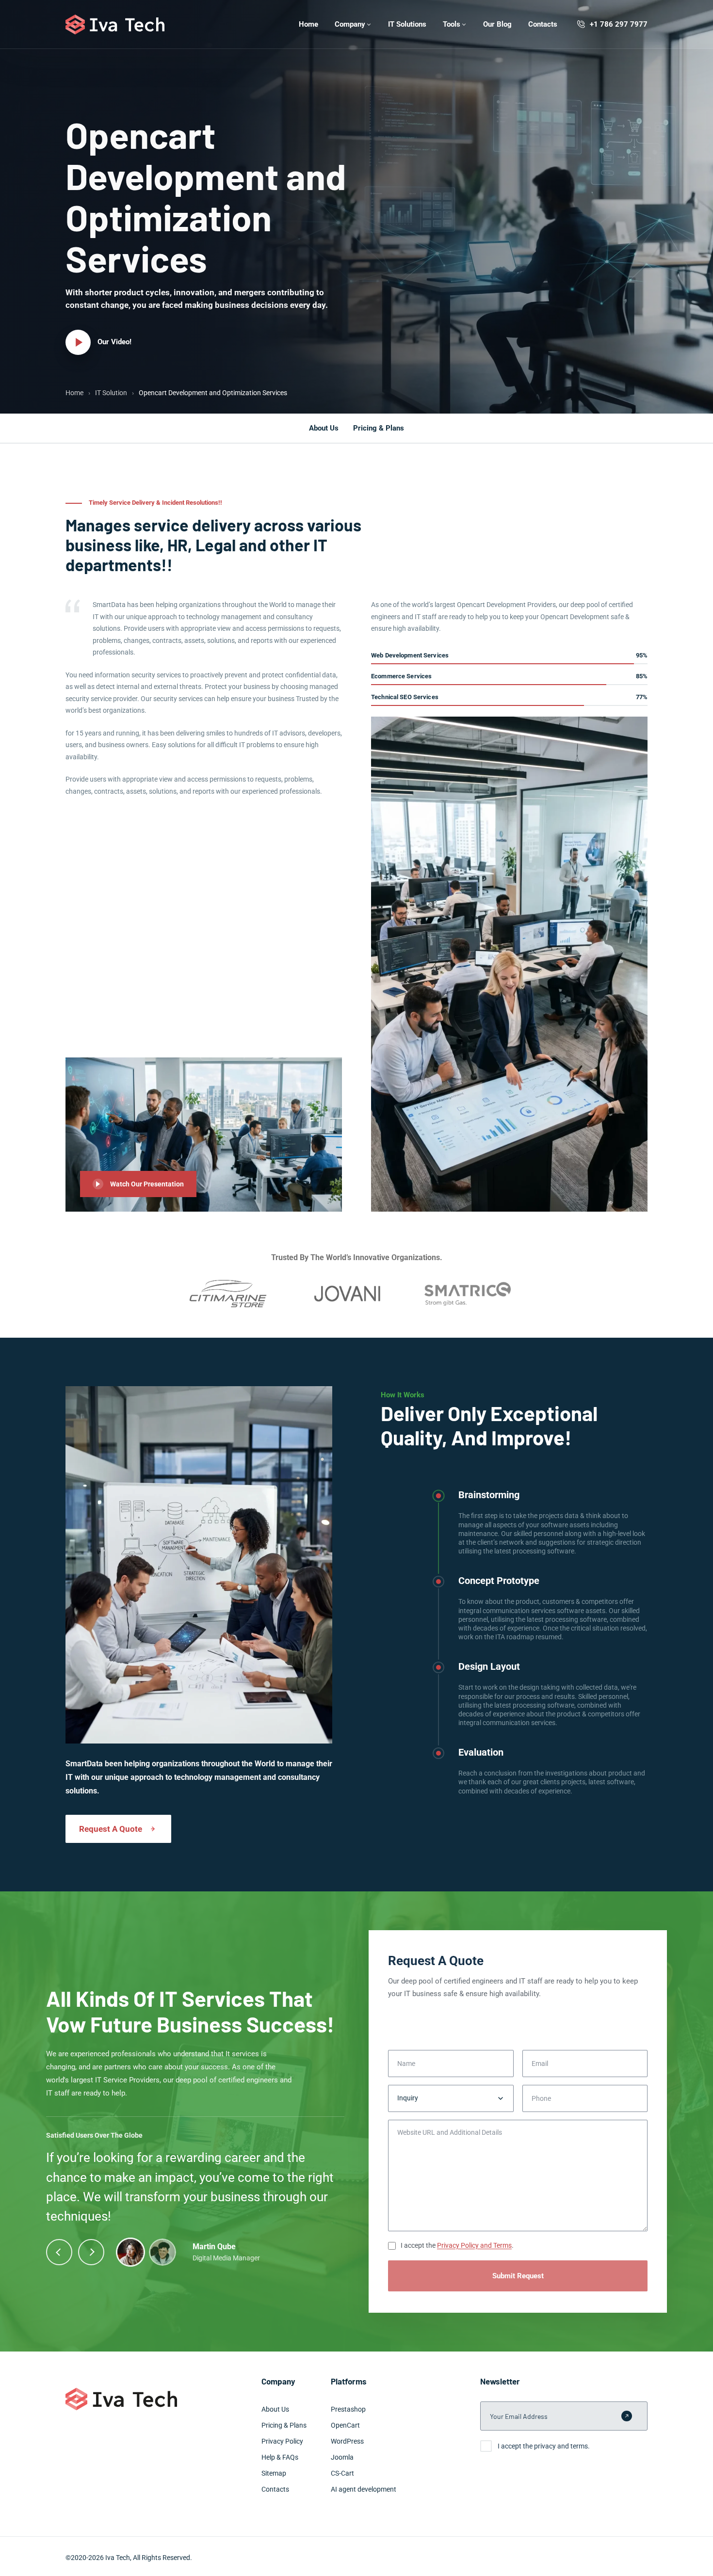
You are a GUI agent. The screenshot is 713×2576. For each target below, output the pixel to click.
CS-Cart (342, 2473)
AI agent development (364, 2489)
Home (308, 24)
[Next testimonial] (91, 2252)
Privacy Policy (282, 2441)
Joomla (342, 2457)
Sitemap (274, 2473)
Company (350, 24)
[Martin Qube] (130, 2252)
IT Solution (111, 393)
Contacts (543, 24)
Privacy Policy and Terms (474, 2245)
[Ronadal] (162, 2252)
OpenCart (345, 2425)
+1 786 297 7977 (619, 24)
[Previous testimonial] (59, 2252)
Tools (452, 24)
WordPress (347, 2441)
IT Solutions (407, 24)
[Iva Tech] (115, 24)
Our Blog (497, 24)
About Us (324, 428)
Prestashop (348, 2409)
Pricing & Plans (379, 428)
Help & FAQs (280, 2457)
